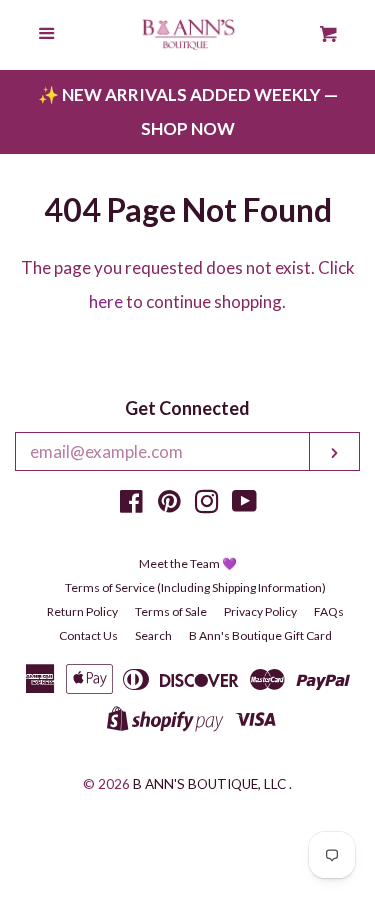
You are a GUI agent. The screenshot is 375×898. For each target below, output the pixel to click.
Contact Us (88, 635)
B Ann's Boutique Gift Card (260, 635)
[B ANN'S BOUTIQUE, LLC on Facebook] (131, 504)
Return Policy (82, 611)
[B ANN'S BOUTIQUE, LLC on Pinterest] (169, 504)
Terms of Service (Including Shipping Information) (195, 587)
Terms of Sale (171, 611)
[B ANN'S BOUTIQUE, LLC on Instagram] (207, 504)
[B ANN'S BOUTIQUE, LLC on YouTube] (244, 504)
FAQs (329, 611)
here (106, 301)
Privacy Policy (260, 611)
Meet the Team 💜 (188, 563)
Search (153, 635)
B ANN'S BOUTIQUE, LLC (209, 784)
